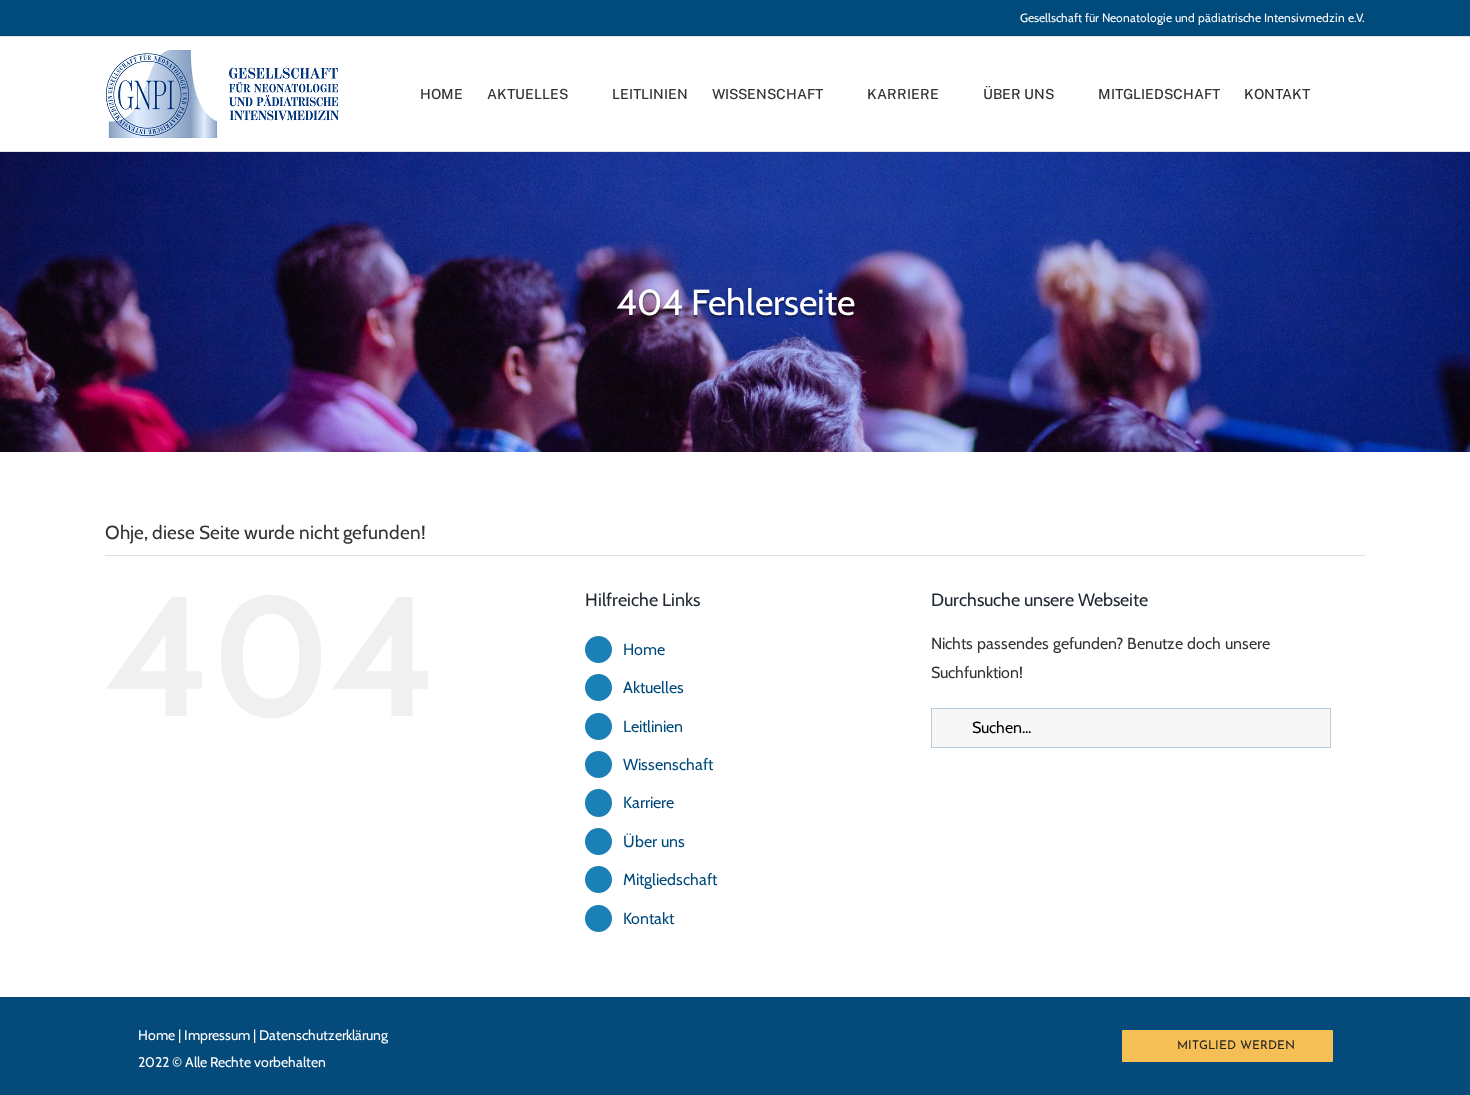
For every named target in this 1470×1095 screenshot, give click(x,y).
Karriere (648, 802)
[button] (1359, 94)
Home (644, 649)
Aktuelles (653, 687)
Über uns (654, 841)
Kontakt (648, 918)
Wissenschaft (668, 764)
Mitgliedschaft (670, 879)
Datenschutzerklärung (323, 1035)
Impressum (217, 1035)
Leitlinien (653, 726)
